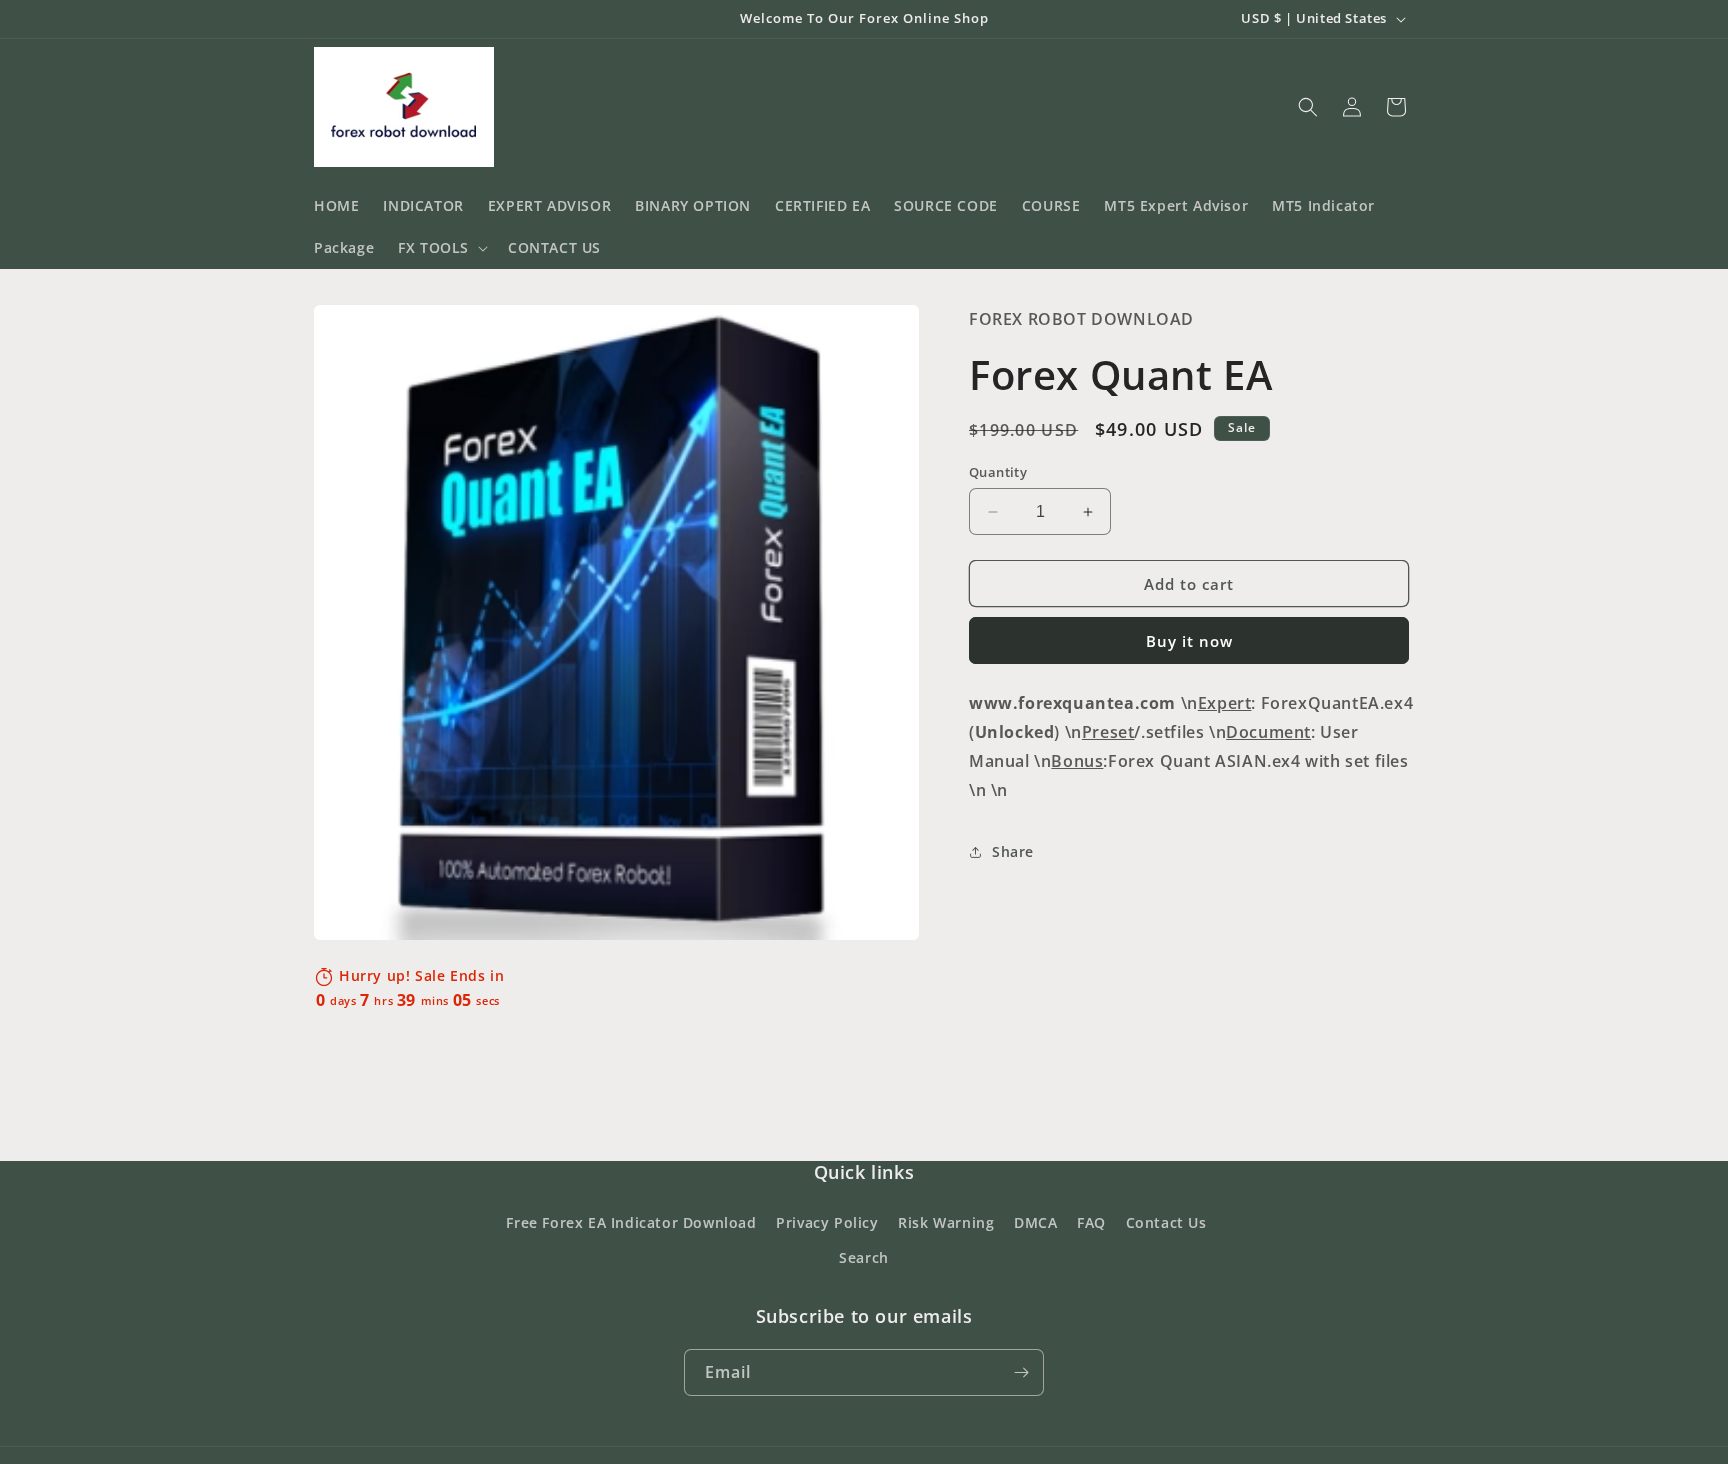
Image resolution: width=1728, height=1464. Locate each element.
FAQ (1091, 1222)
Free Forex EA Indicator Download (631, 1222)
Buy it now (1189, 641)
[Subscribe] (1021, 1372)
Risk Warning (946, 1222)
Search (864, 1257)
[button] (441, 248)
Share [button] (1013, 851)
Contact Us (1166, 1222)
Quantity (998, 472)
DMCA (1035, 1222)
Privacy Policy (827, 1222)
